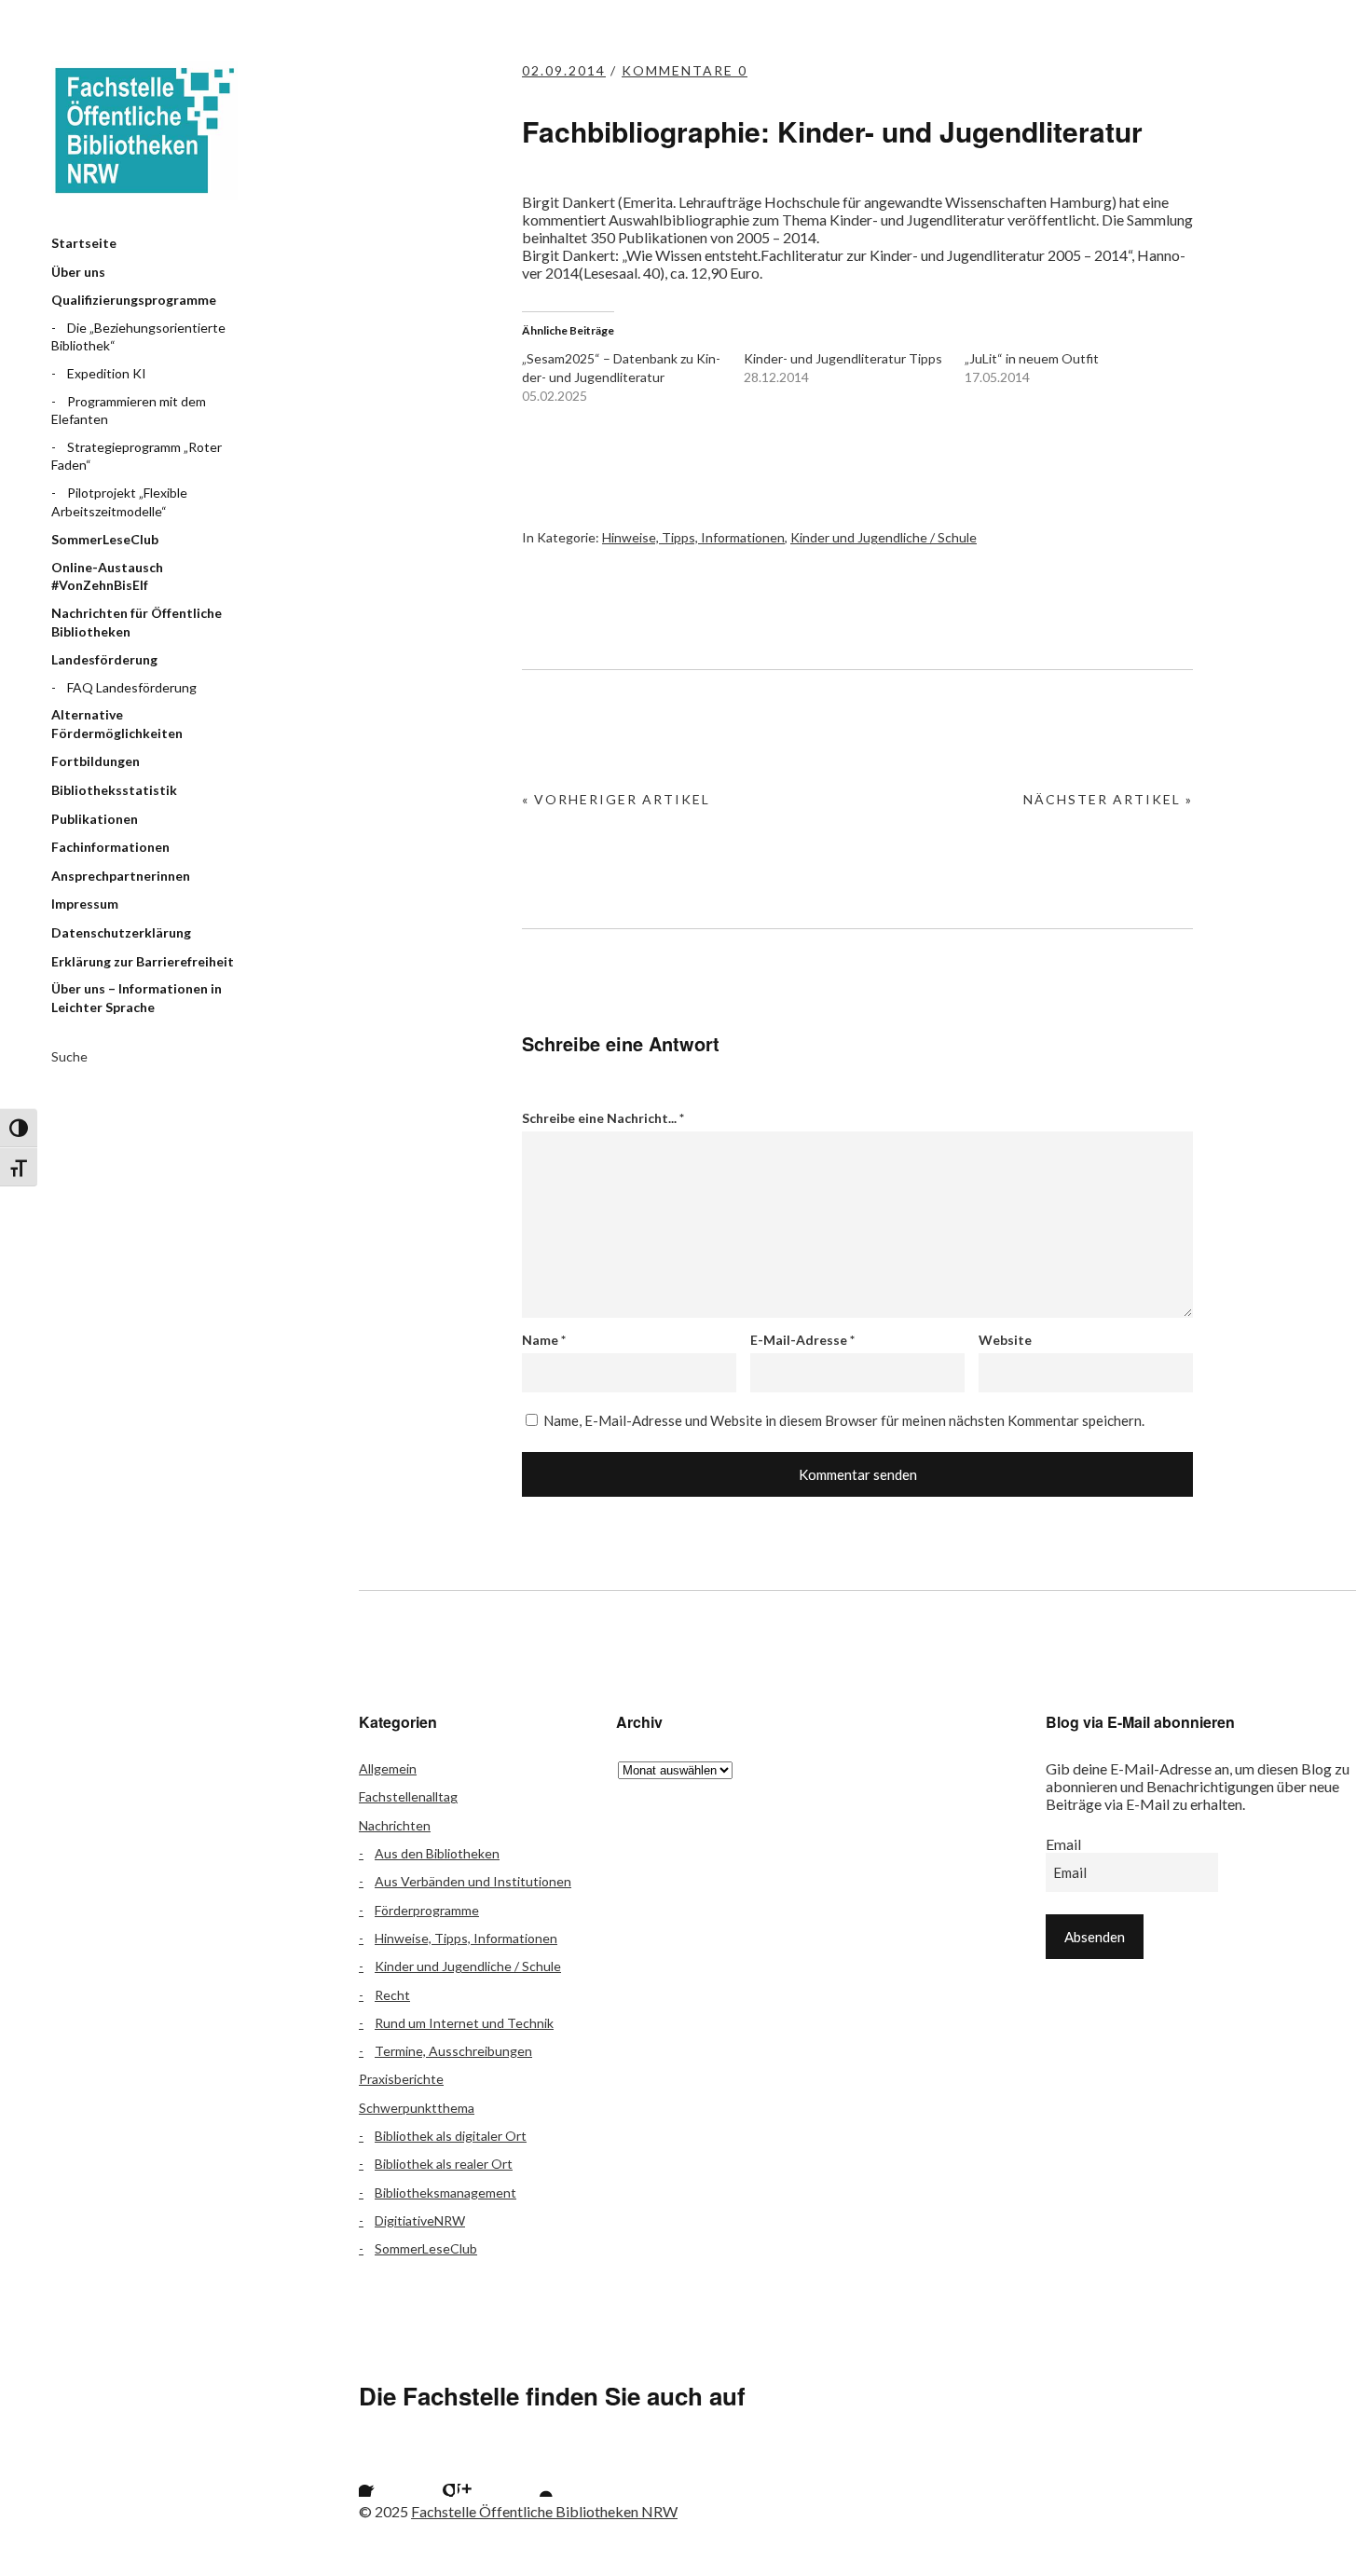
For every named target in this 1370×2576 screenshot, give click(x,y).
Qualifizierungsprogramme (134, 300)
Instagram (481, 2473)
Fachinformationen (110, 847)
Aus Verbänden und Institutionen (473, 1881)
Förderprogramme (427, 1910)
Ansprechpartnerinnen (121, 876)
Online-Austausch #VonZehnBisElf (107, 576)
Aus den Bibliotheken (437, 1853)
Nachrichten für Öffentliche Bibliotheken (137, 622)
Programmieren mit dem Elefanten (129, 411)
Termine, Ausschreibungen (453, 2051)
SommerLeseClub (105, 539)
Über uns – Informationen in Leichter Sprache (137, 998)
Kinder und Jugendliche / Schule (884, 537)
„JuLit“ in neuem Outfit (1032, 358)
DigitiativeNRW (420, 2220)
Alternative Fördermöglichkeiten (117, 724)
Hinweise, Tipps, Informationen (693, 537)
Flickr (432, 2473)
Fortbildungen (96, 761)
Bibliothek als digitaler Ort (451, 2136)
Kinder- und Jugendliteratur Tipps (843, 358)
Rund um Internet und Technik (464, 2023)
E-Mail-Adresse (802, 1340)
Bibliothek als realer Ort (444, 2164)
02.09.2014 (564, 70)
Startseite (84, 243)
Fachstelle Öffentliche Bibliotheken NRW (144, 130)
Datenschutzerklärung (121, 932)
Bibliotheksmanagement (445, 2192)
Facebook (382, 2473)
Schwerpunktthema (417, 2108)
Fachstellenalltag (408, 1796)
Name (544, 1340)
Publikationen (95, 819)
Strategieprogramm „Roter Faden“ (137, 456)
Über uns (78, 272)
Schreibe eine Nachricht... (603, 1118)
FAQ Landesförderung (132, 687)
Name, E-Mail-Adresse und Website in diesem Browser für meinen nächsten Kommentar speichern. (844, 1420)
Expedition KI (107, 373)
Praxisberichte (401, 2079)
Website (1005, 1340)
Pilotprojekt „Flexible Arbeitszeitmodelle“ (119, 502)
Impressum (85, 904)
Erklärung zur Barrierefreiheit (143, 961)
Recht (392, 1995)
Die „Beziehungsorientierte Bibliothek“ (138, 337)
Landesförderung (104, 659)
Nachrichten (395, 1825)
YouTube (530, 2473)
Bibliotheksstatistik (114, 790)
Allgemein (388, 1768)
